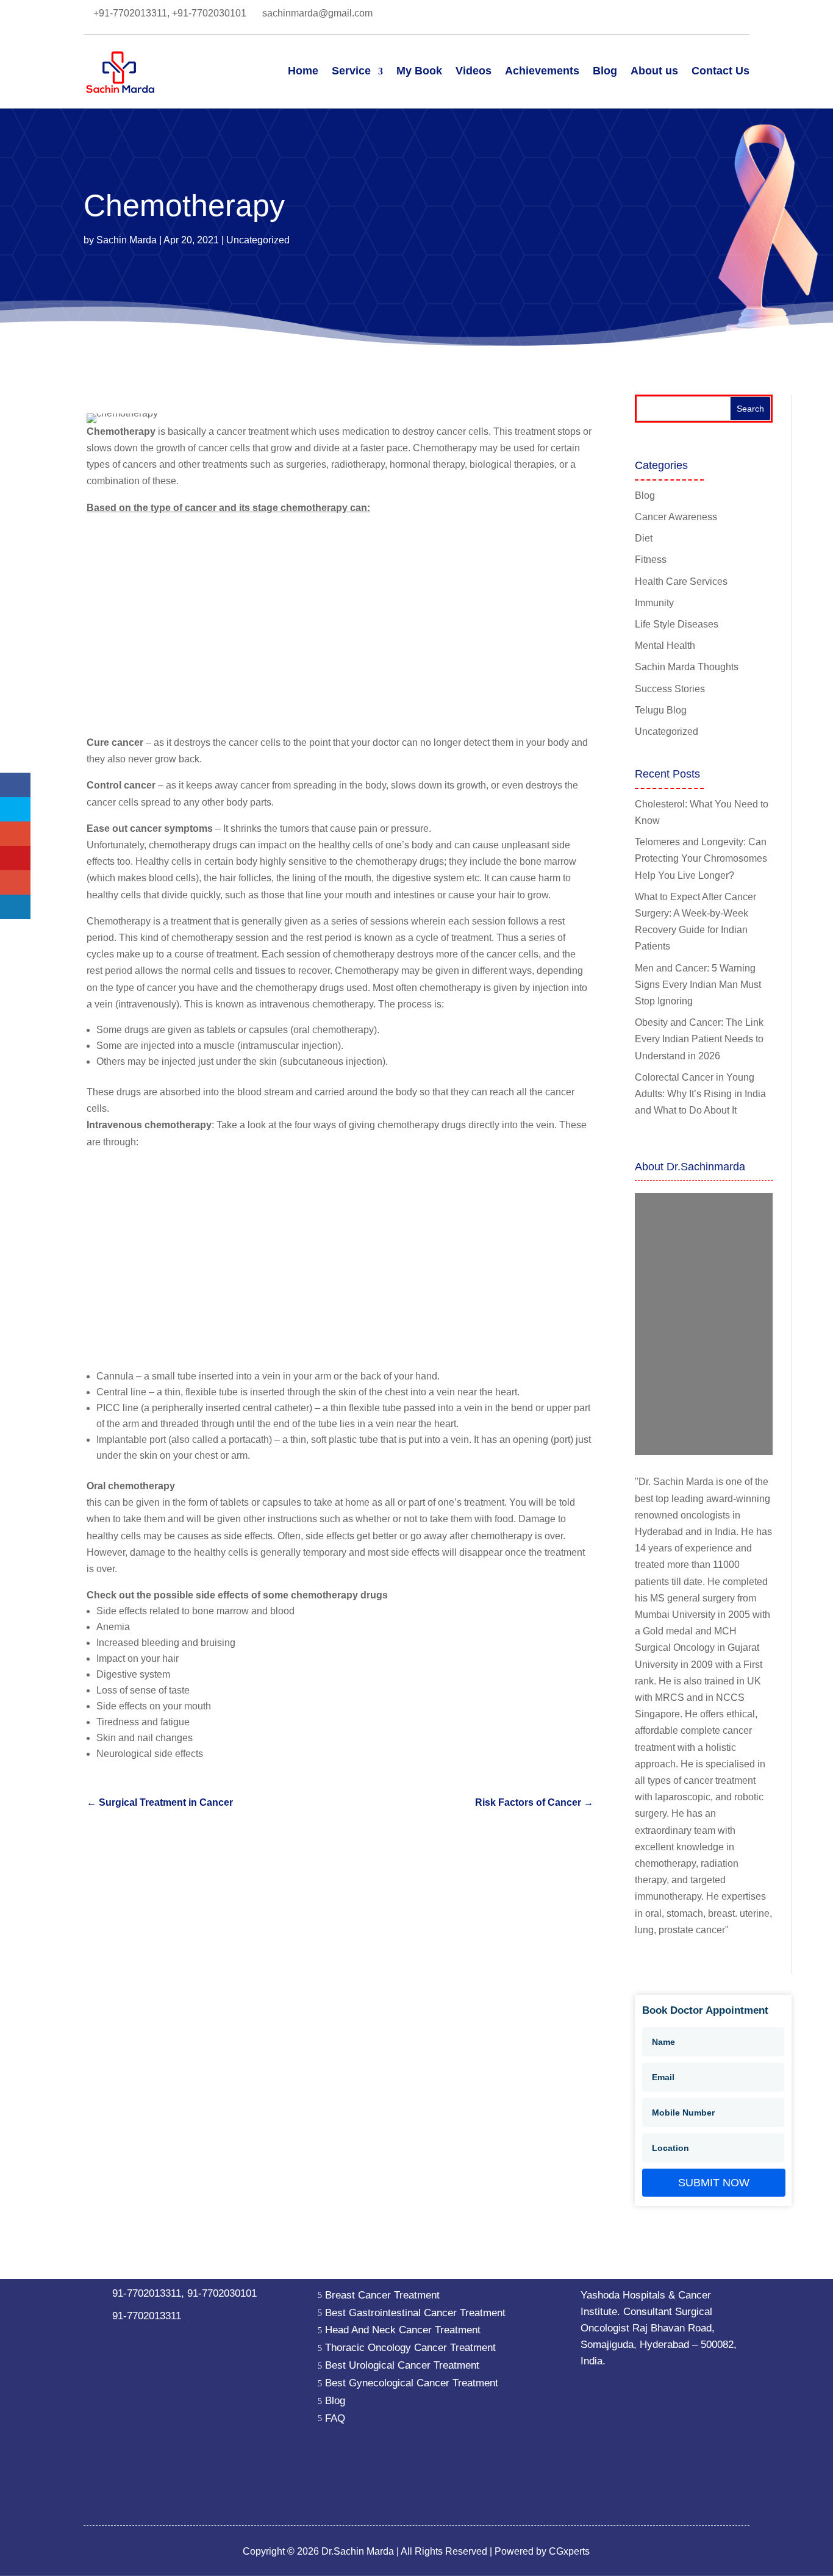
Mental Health (665, 646)
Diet (644, 538)
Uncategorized (258, 240)
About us (654, 71)
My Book (419, 71)
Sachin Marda (127, 240)
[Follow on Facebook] (593, 15)
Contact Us (720, 71)
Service (351, 71)
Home (303, 71)
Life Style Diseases (677, 624)
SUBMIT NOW (714, 2183)
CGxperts (568, 2551)
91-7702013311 (147, 2293)
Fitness (651, 560)
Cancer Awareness (676, 517)
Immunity (654, 603)
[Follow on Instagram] (690, 15)
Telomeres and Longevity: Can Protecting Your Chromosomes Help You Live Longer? (701, 858)
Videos (474, 71)
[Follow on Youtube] (715, 15)
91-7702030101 (222, 2293)
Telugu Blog (661, 710)
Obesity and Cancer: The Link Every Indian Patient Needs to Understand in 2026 (699, 1039)
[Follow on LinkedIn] (617, 15)
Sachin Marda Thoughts (687, 667)
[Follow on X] (642, 15)
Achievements (542, 71)
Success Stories (670, 689)
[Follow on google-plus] (666, 15)
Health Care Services (681, 581)
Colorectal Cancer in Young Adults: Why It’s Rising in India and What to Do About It (700, 1094)
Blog (605, 71)
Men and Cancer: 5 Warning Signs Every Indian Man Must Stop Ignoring (698, 985)
